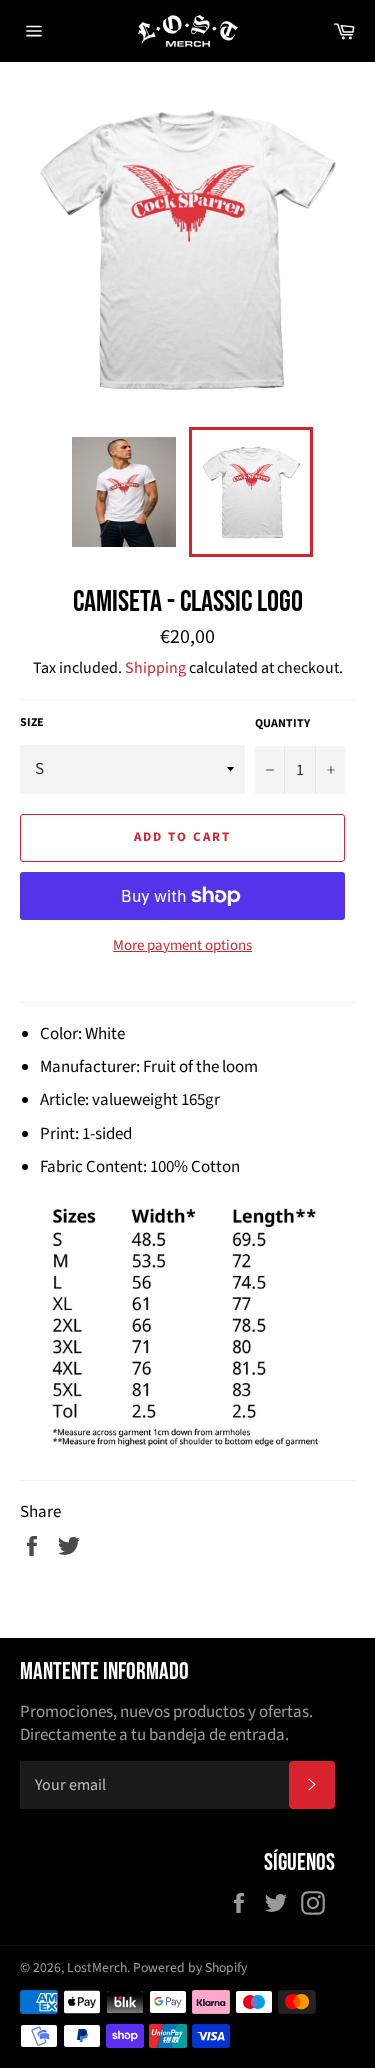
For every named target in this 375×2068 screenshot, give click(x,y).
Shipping (155, 668)
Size (32, 723)
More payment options (182, 946)
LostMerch (97, 1967)
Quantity (282, 724)
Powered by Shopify (190, 1967)
